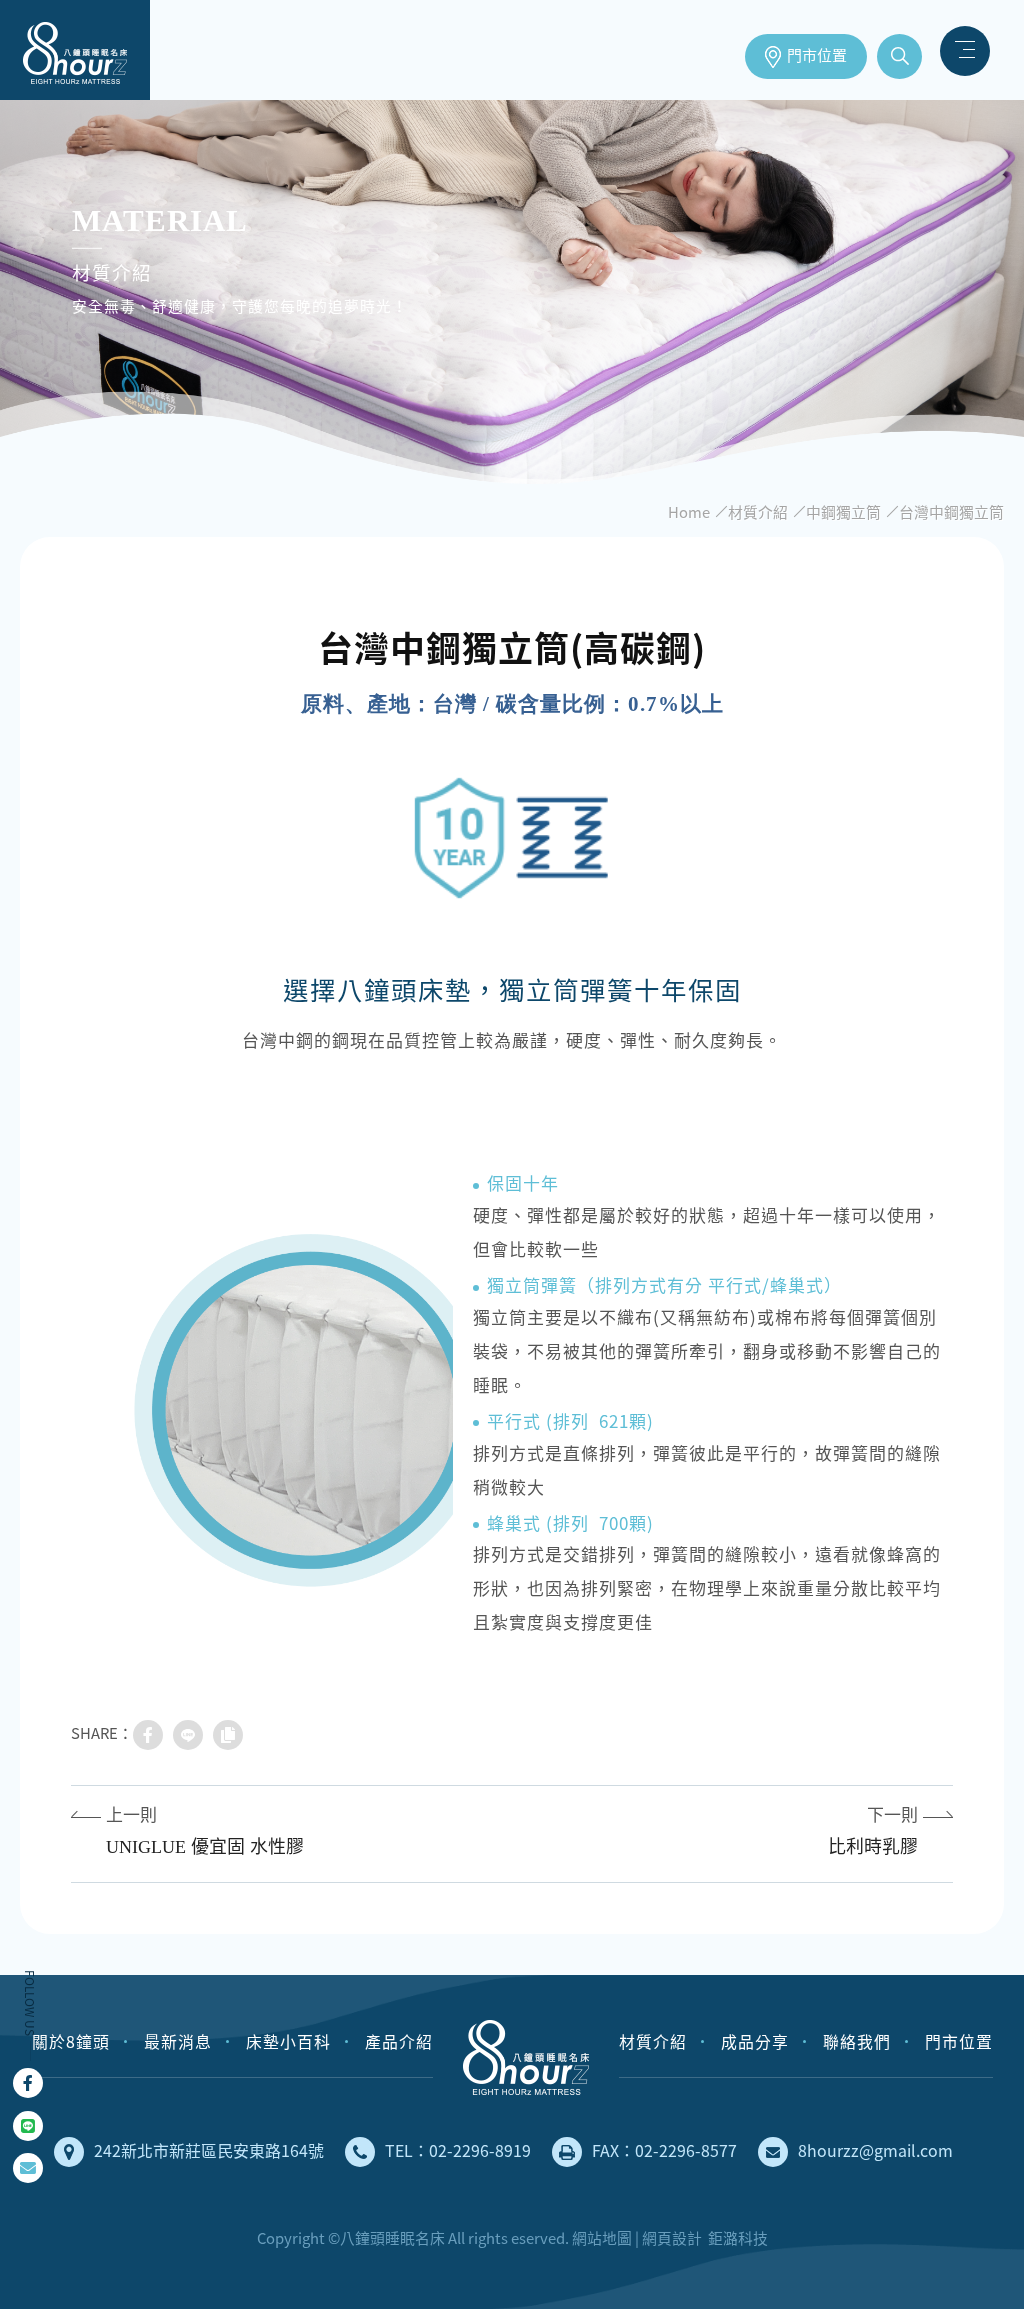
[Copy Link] (228, 1735)
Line (28, 2126)
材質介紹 (758, 512)
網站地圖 (602, 2238)
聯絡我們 (857, 2041)
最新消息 (178, 2041)
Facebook (28, 2083)
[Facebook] (148, 1735)
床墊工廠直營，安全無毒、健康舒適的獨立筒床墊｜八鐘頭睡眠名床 (75, 50)
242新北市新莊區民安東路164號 (209, 2150)
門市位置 (817, 56)
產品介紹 (399, 2041)
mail (28, 2168)
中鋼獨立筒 (843, 512)
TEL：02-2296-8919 (458, 2150)
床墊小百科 (288, 2041)
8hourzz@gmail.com (875, 2150)
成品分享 (755, 2041)
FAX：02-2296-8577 (664, 2150)
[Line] (188, 1735)
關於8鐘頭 (71, 2041)
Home (689, 512)
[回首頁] (526, 2057)
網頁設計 (672, 2238)
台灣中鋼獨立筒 (951, 512)
